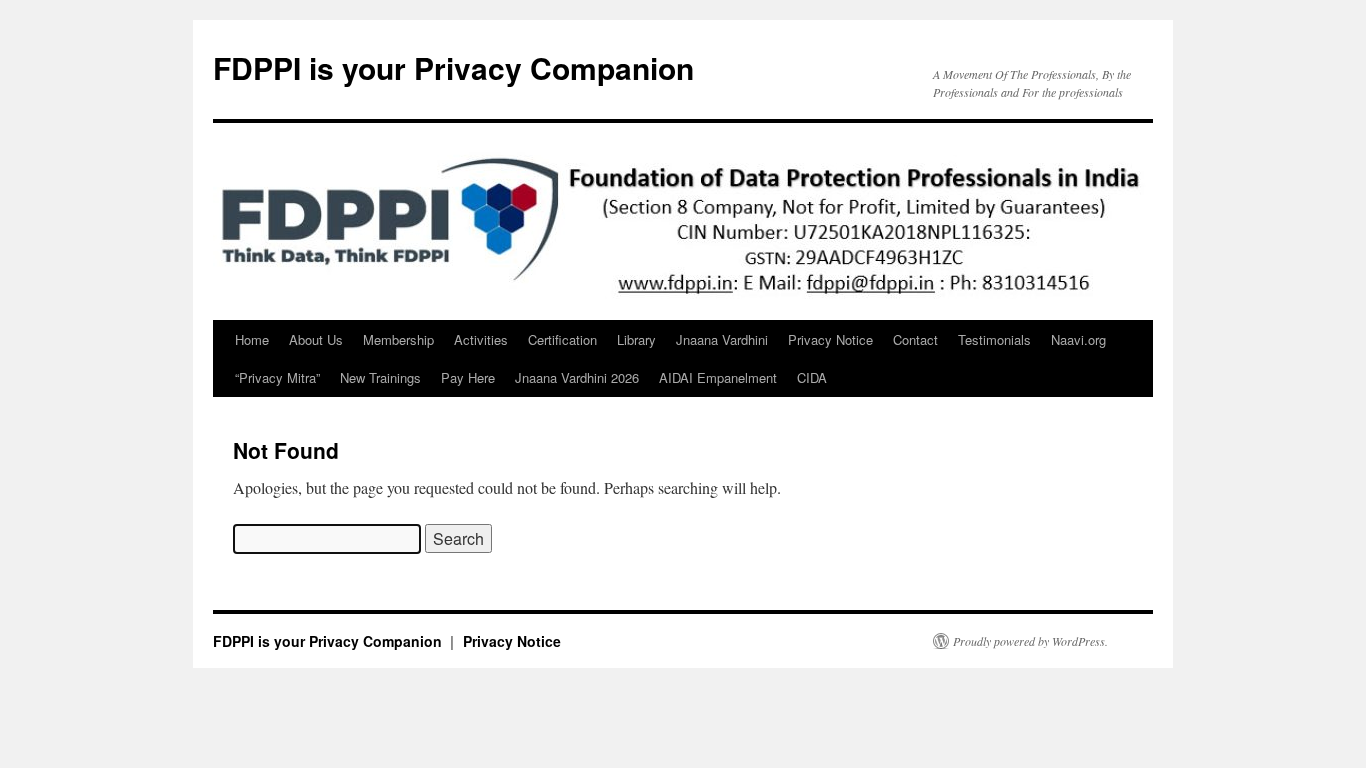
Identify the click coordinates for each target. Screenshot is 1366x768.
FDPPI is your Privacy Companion (453, 67)
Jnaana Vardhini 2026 (577, 377)
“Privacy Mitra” (277, 377)
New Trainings (380, 377)
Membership (398, 339)
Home (252, 339)
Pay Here (468, 377)
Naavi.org (1078, 339)
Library (636, 339)
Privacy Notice (830, 339)
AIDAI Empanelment (718, 377)
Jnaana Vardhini (722, 339)
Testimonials (994, 339)
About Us (316, 339)
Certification (562, 339)
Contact (915, 339)
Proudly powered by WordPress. (1030, 641)
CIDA (812, 377)
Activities (481, 339)
